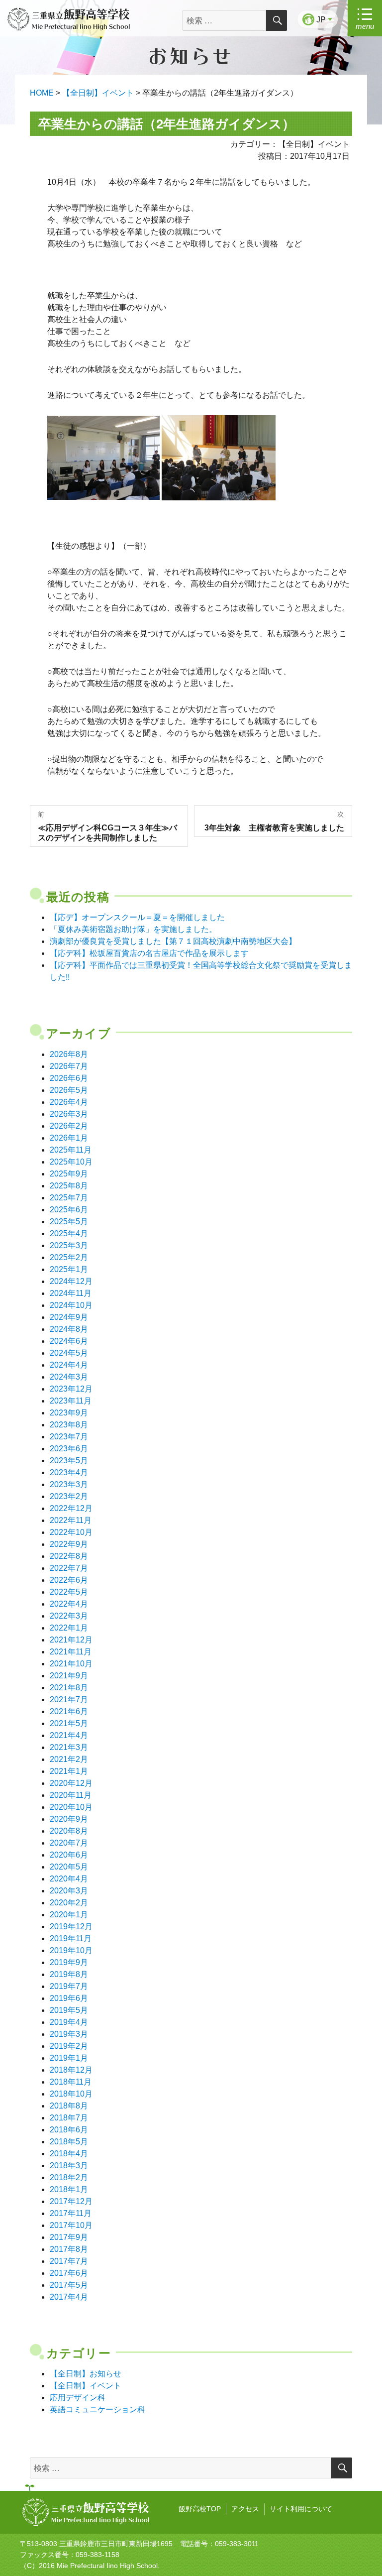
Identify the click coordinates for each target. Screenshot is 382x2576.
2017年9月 (69, 2237)
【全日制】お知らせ (86, 2374)
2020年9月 (69, 1819)
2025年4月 (69, 1233)
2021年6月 (69, 1711)
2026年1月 (69, 1138)
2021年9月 (69, 1676)
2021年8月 (69, 1688)
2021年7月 (69, 1699)
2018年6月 (69, 2130)
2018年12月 (71, 2070)
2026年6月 (69, 1078)
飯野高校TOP (200, 2509)
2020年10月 (71, 1807)
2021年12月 (71, 1640)
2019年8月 (69, 1974)
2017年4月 (69, 2297)
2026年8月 (69, 1054)
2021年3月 (69, 1747)
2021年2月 (69, 1759)
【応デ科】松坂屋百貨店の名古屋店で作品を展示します (149, 953)
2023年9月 (69, 1413)
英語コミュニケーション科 (97, 2409)
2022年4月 (69, 1604)
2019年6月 (69, 1998)
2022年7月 (69, 1568)
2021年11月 (71, 1652)
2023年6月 (69, 1449)
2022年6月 (69, 1580)
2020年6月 (69, 1855)
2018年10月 (71, 2094)
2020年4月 (69, 1879)
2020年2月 (69, 1903)
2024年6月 (69, 1341)
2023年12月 (71, 1389)
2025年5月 (69, 1222)
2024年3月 (69, 1377)
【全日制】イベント (86, 2386)
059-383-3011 (237, 2544)
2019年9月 (69, 1962)
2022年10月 (71, 1532)
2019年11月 (71, 1938)
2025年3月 (69, 1245)
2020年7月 (69, 1843)
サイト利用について (301, 2509)
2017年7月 (69, 2261)
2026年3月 (69, 1114)
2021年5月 (69, 1723)
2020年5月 (69, 1867)
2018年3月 (69, 2166)
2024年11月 (71, 1293)
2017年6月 (69, 2273)
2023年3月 (69, 1484)
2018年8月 (69, 2106)
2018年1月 (69, 2189)
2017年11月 (71, 2213)
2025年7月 (69, 1198)
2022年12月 (71, 1508)
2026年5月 (69, 1090)
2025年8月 (69, 1186)
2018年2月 (69, 2177)
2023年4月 (69, 1472)
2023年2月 (69, 1496)
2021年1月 (69, 1771)
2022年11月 (71, 1520)
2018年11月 (71, 2082)
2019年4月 (69, 2022)
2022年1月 (69, 1628)
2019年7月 (69, 1986)
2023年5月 (69, 1461)
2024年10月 (71, 1305)
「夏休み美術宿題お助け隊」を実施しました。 (133, 929)
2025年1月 (69, 1269)
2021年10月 (71, 1664)
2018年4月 (69, 2154)
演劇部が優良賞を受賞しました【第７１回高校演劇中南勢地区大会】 (173, 941)
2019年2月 (69, 2046)
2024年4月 (69, 1365)
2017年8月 (69, 2249)
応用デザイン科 (78, 2398)
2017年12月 (71, 2201)
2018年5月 (69, 2142)
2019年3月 (69, 2034)
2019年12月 (71, 1927)
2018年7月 (69, 2118)
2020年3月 (69, 1891)
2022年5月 (69, 1592)
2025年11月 (71, 1150)
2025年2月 (69, 1257)
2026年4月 (69, 1102)
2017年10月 (71, 2225)
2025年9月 (69, 1174)
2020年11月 (71, 1795)
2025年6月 (69, 1210)
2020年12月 (71, 1783)
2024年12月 (71, 1281)
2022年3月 (69, 1616)
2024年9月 (69, 1317)
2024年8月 (69, 1329)
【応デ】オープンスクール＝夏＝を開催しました (137, 917)
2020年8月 (69, 1831)
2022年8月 (69, 1556)
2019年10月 (71, 1950)
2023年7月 (69, 1437)
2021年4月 (69, 1735)
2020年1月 (69, 1915)
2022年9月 (69, 1544)
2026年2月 (69, 1126)
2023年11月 (71, 1401)
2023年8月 (69, 1425)
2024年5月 (69, 1353)
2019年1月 (69, 2058)
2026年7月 (69, 1066)
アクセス (245, 2509)
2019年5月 (69, 2010)
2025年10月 (71, 1162)
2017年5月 (69, 2285)
